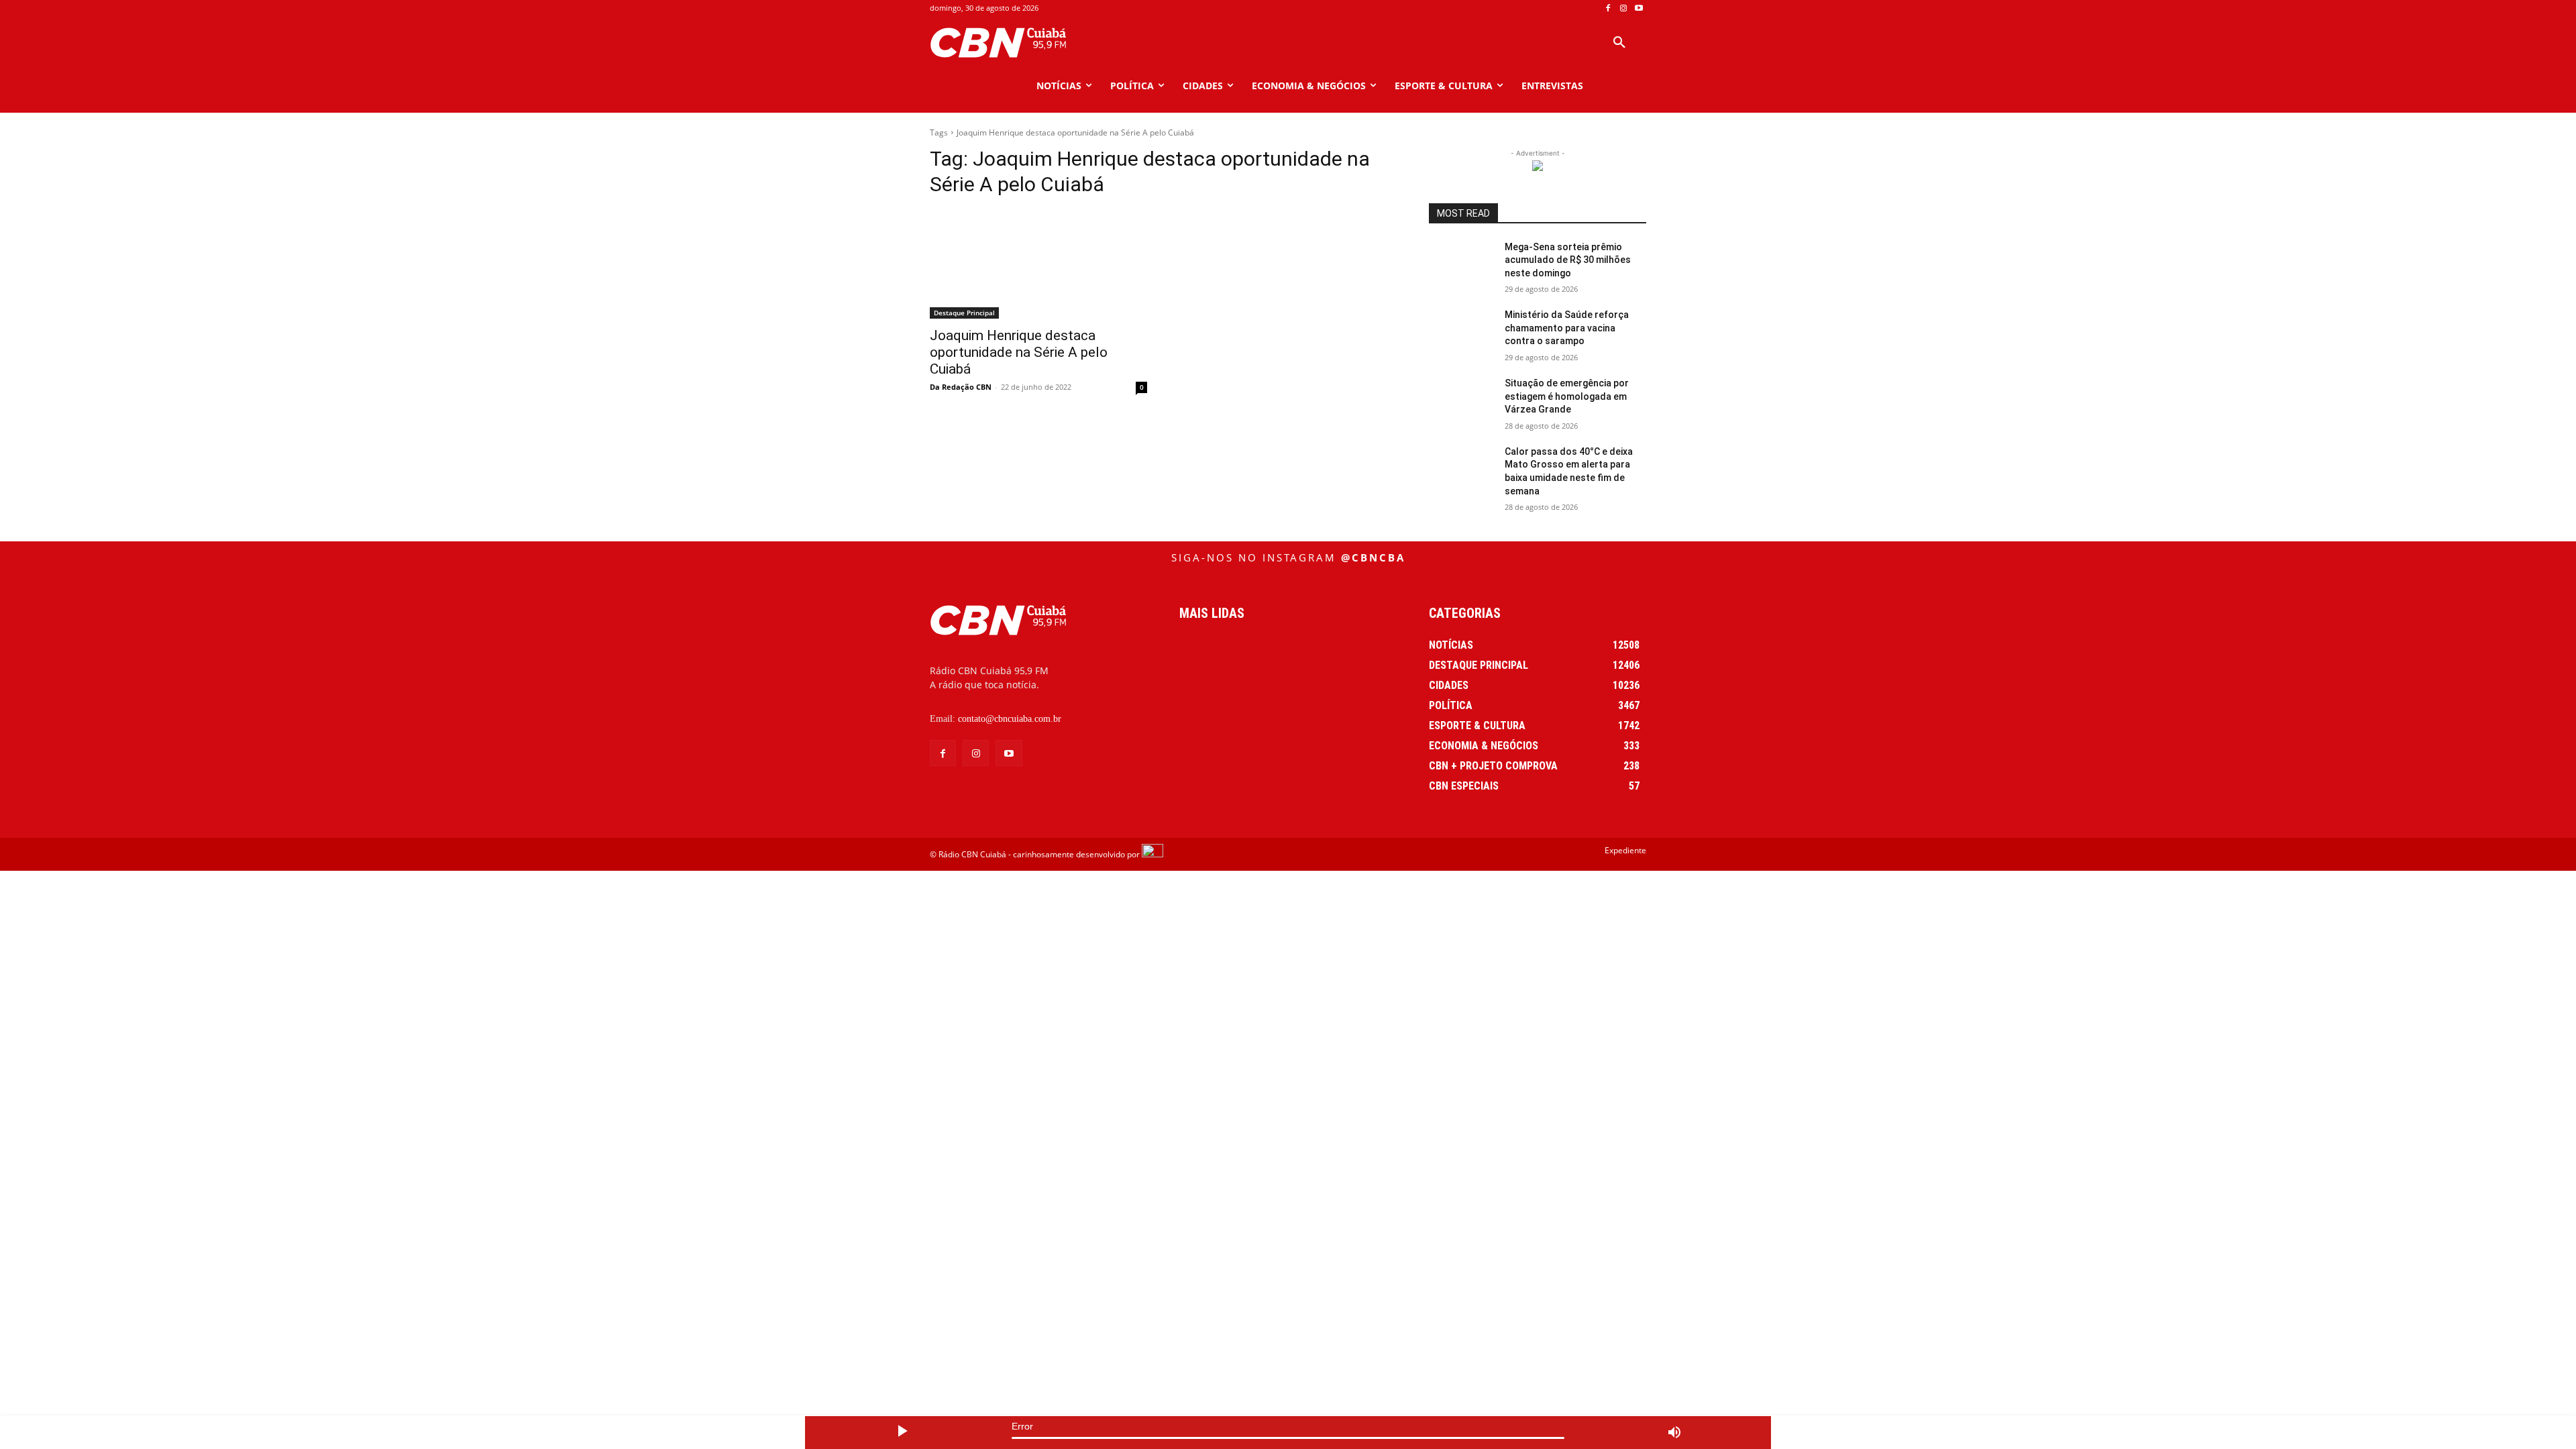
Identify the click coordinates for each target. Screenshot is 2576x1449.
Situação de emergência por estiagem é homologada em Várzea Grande (1567, 396)
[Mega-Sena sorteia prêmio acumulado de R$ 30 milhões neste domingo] (1461, 264)
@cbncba (1373, 557)
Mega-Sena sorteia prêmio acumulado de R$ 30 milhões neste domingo (1568, 260)
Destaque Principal (964, 313)
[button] (1619, 43)
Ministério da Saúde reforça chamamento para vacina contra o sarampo (1567, 328)
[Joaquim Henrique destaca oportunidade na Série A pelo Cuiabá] (1038, 264)
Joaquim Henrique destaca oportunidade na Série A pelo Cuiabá (1019, 352)
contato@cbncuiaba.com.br (1010, 719)
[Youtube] (1639, 8)
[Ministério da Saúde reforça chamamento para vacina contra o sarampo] (1461, 331)
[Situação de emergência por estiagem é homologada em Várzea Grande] (1461, 400)
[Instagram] (1623, 8)
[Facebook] (1608, 8)
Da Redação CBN (961, 387)
